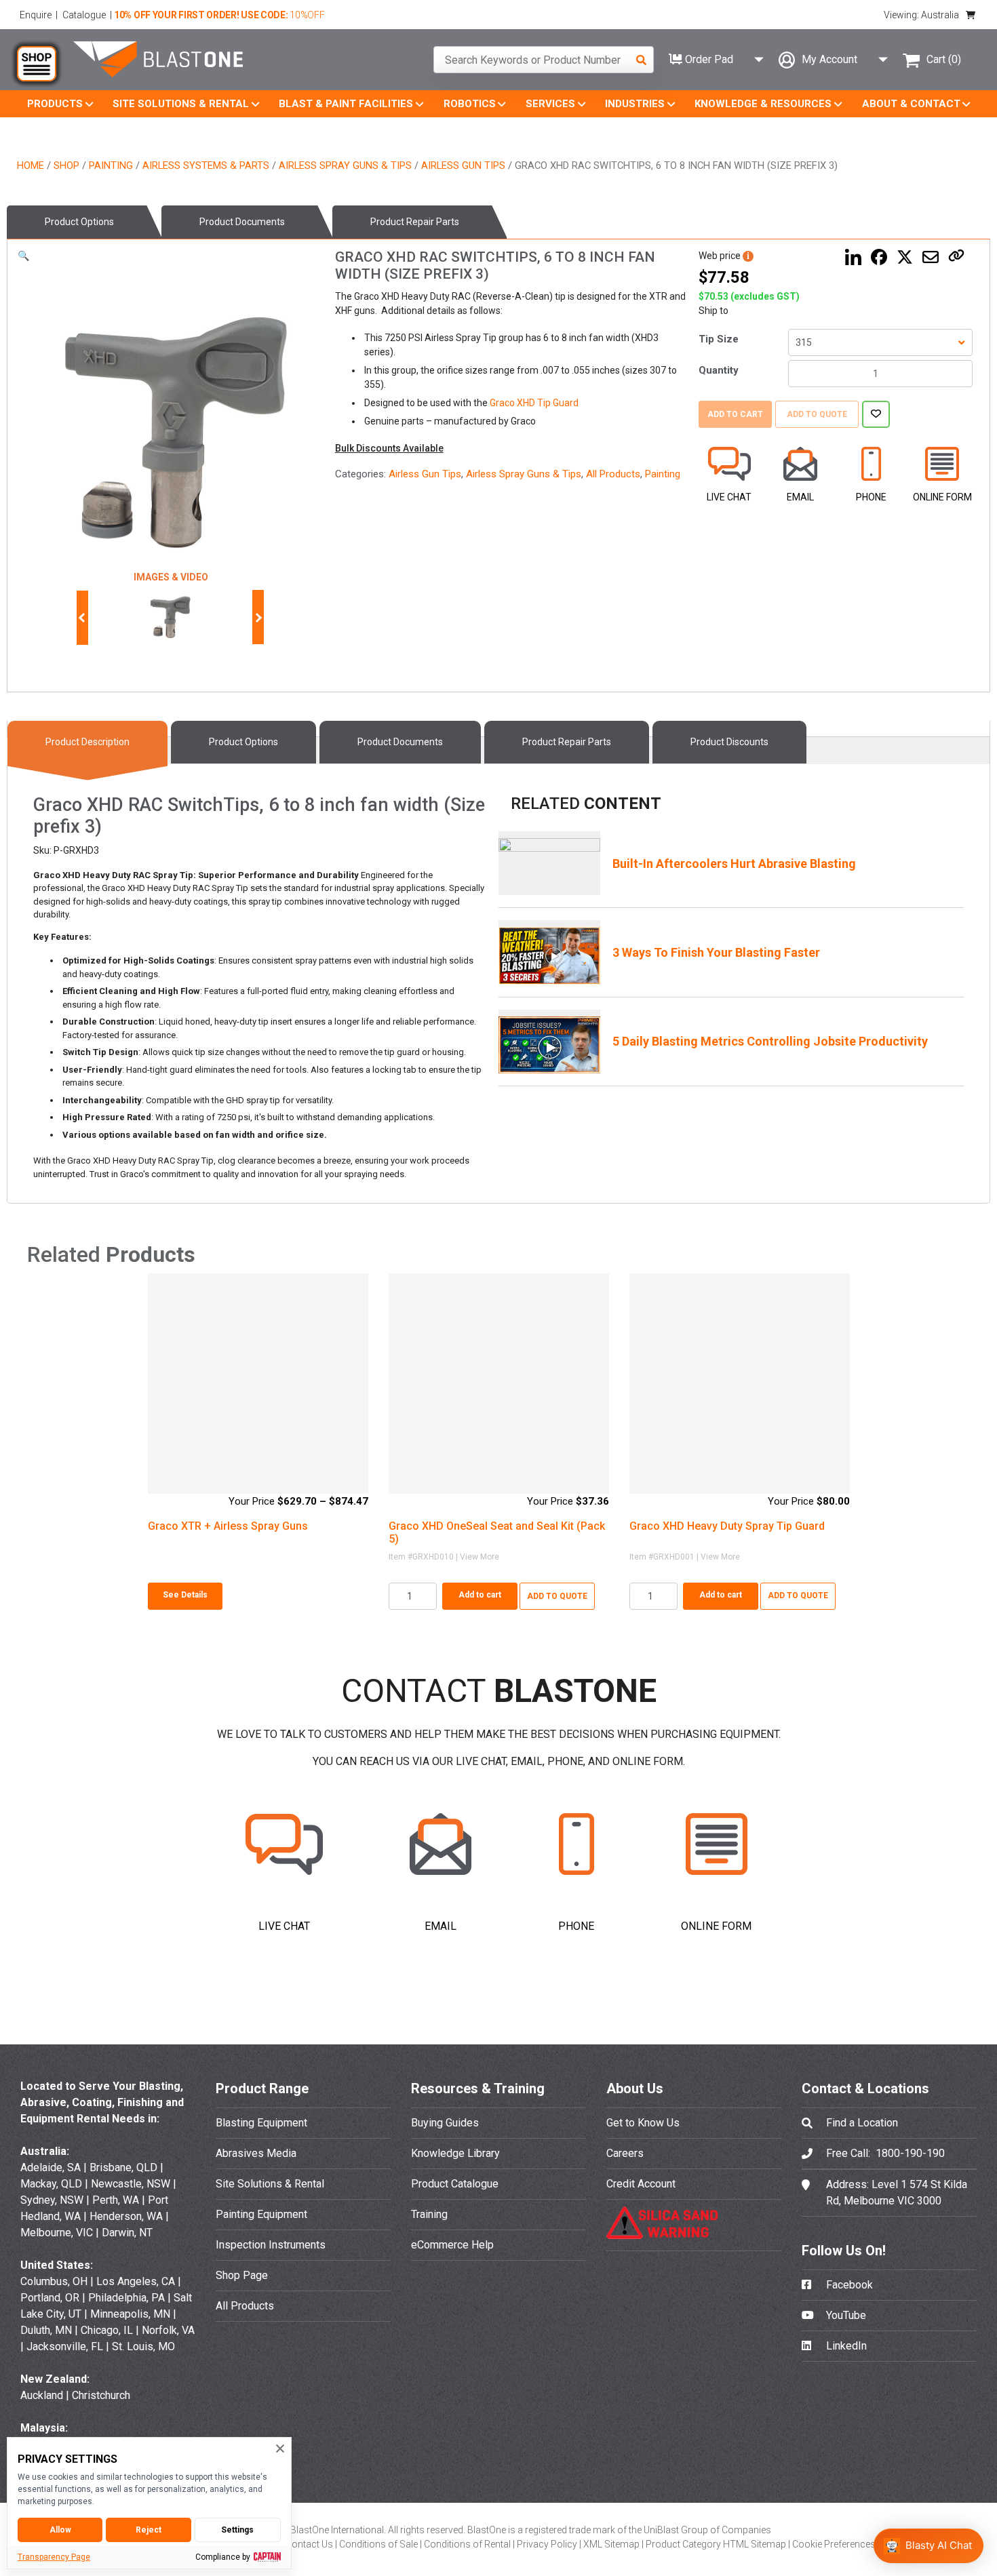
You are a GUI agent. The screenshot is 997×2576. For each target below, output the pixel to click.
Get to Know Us (643, 2123)
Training (429, 2214)
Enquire (36, 15)
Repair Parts (415, 222)
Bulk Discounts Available (389, 448)
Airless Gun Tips (463, 165)
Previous (83, 618)
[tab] (84, 222)
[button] (23, 256)
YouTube (845, 2315)
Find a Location (862, 2123)
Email (800, 497)
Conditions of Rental (468, 2544)
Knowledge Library (455, 2153)
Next (255, 618)
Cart (944, 59)
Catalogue (84, 15)
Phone (871, 497)
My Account (829, 59)
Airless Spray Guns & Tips (345, 165)
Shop (66, 165)
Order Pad (708, 59)
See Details (185, 1595)
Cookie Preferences (834, 2544)
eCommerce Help (452, 2245)
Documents (242, 222)
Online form (942, 497)
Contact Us (310, 2544)
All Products (613, 474)
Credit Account (641, 2184)
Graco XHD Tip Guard (534, 403)
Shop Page (242, 2275)
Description (87, 742)
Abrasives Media (256, 2153)
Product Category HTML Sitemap (717, 2544)
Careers (625, 2153)
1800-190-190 (910, 2153)
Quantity (719, 370)
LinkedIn (845, 2346)
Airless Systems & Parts (206, 165)
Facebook (848, 2285)
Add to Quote (817, 414)
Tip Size (719, 339)
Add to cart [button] (480, 1595)
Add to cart (735, 414)
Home (31, 165)
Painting (111, 165)
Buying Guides (445, 2123)
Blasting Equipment (261, 2123)
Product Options (79, 222)
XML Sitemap (612, 2544)
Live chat (729, 497)
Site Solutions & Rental (270, 2184)
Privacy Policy (548, 2544)
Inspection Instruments (271, 2245)
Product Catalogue (455, 2184)
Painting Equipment (261, 2214)
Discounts (729, 742)
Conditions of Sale (379, 2544)
